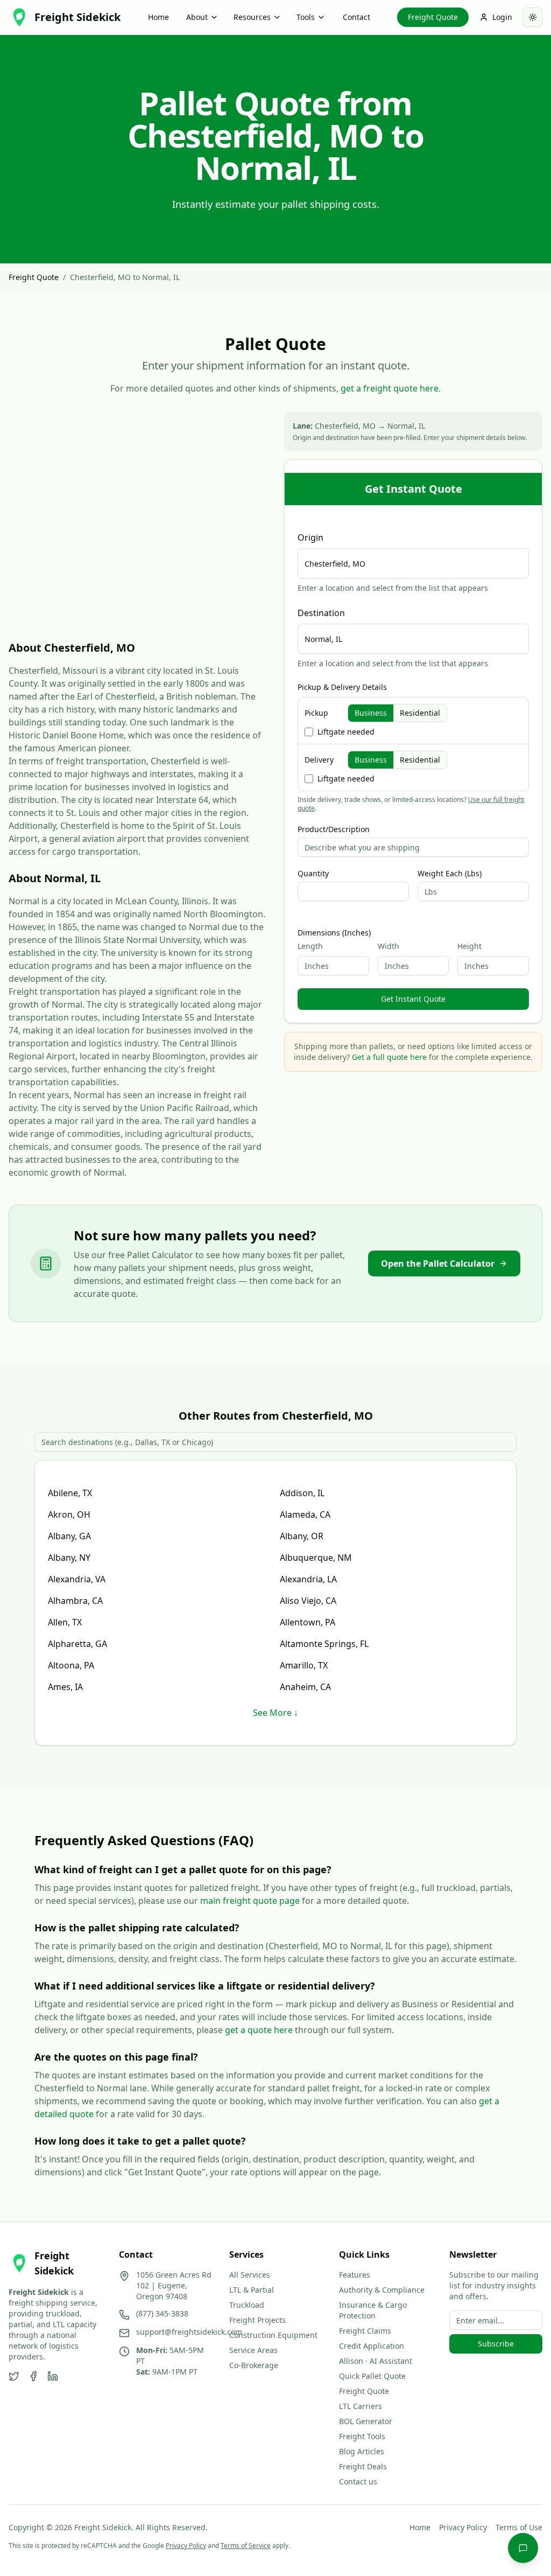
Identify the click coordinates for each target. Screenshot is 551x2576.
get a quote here (259, 2030)
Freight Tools (362, 2436)
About (197, 17)
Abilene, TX (70, 1493)
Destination (321, 613)
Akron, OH (69, 1514)
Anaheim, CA (305, 1687)
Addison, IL (302, 1493)
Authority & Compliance (382, 2290)
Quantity (313, 874)
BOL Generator (366, 2421)
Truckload (247, 2305)
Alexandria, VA (77, 1579)
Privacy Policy (463, 2527)
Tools (306, 17)
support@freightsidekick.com (189, 2332)
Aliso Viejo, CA (308, 1601)
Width (388, 946)
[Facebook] (33, 2376)
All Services (250, 2275)
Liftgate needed (346, 732)
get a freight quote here (390, 388)
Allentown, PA (308, 1622)
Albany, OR (302, 1536)
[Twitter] (14, 2376)
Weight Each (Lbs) (450, 874)
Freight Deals (363, 2466)
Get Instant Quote (413, 999)
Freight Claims (365, 2331)
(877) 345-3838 (162, 2313)
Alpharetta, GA (77, 1644)
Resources (252, 17)
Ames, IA (65, 1687)
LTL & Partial (252, 2290)
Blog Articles (362, 2451)
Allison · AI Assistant (376, 2361)
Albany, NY (69, 1558)
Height (469, 946)
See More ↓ (275, 1713)
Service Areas (253, 2350)
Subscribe (496, 2344)
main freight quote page (250, 1901)
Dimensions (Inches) (334, 933)
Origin (310, 537)
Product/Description (334, 829)
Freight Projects (257, 2320)
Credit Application (372, 2346)
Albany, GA (69, 1536)
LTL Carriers (361, 2406)
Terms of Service (246, 2546)
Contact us (358, 2481)
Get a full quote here (389, 1057)
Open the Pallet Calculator (438, 1263)
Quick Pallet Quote (372, 2376)
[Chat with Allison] (523, 2548)
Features (355, 2275)
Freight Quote (433, 17)
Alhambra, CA (75, 1601)
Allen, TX (65, 1622)
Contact (356, 17)
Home (158, 17)
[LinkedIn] (53, 2376)
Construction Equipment (273, 2335)
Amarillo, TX (304, 1665)
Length (310, 946)
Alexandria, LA (308, 1579)
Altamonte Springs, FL (324, 1644)
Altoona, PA (71, 1665)
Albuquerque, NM (316, 1558)
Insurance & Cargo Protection (373, 2310)
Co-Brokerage (254, 2365)
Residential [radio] (420, 713)
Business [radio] (371, 713)
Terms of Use (519, 2527)
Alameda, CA (305, 1514)
